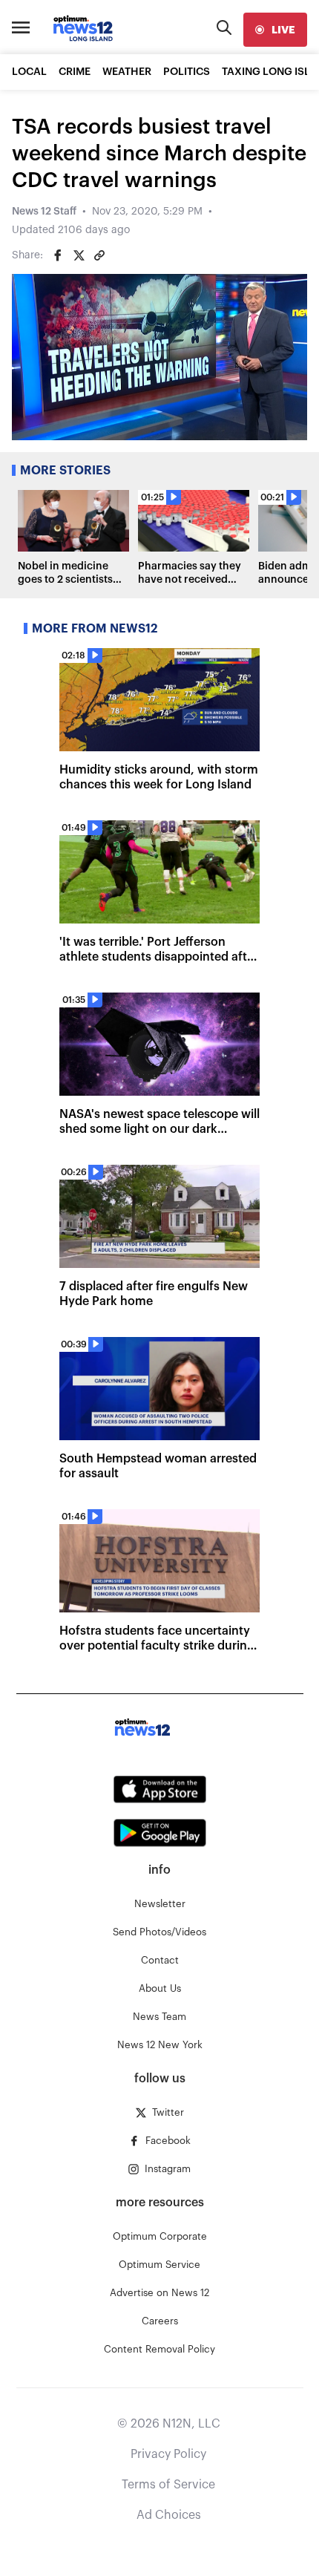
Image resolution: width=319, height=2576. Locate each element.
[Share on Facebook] (58, 255)
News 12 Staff (44, 212)
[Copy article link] (99, 255)
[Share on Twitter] (79, 255)
